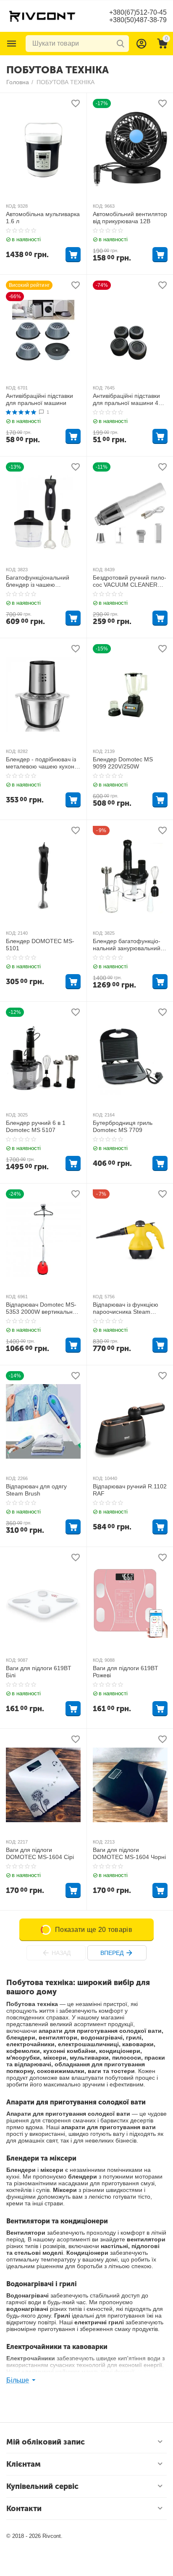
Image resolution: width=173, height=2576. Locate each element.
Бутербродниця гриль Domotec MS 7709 (123, 1126)
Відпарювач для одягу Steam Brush (36, 1490)
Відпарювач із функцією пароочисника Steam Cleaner (126, 1308)
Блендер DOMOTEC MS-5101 (40, 945)
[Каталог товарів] (12, 44)
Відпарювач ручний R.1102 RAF (130, 1490)
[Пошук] (121, 44)
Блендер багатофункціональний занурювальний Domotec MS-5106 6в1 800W (127, 945)
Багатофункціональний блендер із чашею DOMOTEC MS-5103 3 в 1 (41, 581)
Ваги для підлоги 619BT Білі (39, 1672)
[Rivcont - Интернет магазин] (42, 15)
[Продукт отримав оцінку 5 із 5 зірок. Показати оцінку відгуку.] (21, 412)
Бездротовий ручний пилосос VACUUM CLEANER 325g (130, 581)
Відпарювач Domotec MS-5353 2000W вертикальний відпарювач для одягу (43, 1308)
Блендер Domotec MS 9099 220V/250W (123, 763)
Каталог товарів (12, 44)
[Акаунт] (142, 44)
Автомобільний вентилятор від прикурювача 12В (130, 218)
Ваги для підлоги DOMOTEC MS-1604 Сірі (40, 1853)
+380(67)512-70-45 (138, 12)
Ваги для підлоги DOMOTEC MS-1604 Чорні (129, 1853)
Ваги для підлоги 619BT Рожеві (126, 1672)
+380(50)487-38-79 (138, 20)
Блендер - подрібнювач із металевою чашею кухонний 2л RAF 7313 (41, 763)
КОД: (11, 206)
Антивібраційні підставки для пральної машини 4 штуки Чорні (126, 400)
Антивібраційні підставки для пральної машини (39, 399)
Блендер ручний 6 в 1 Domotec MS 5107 (36, 1126)
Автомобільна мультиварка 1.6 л (43, 218)
